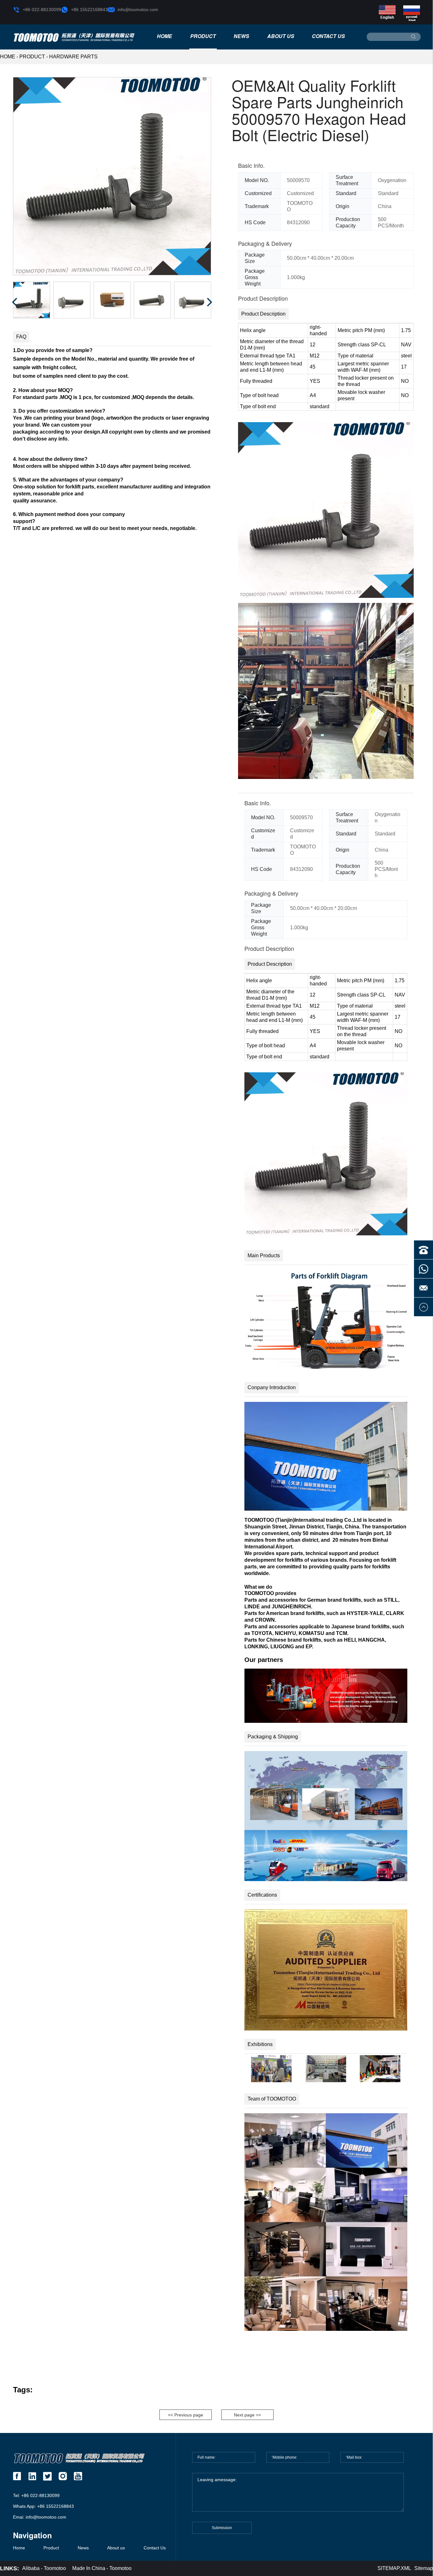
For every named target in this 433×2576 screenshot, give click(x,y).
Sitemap (424, 2568)
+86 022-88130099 (42, 10)
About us (281, 36)
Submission (222, 2528)
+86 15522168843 (89, 10)
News (241, 36)
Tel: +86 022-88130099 (36, 2495)
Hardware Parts (73, 57)
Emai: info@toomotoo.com (40, 2517)
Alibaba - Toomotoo (44, 2568)
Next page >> (247, 2415)
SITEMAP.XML (394, 2568)
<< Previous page (186, 2415)
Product (203, 36)
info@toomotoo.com (138, 10)
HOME (8, 57)
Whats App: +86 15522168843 (43, 2506)
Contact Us (328, 36)
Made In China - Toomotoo (102, 2568)
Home (165, 36)
